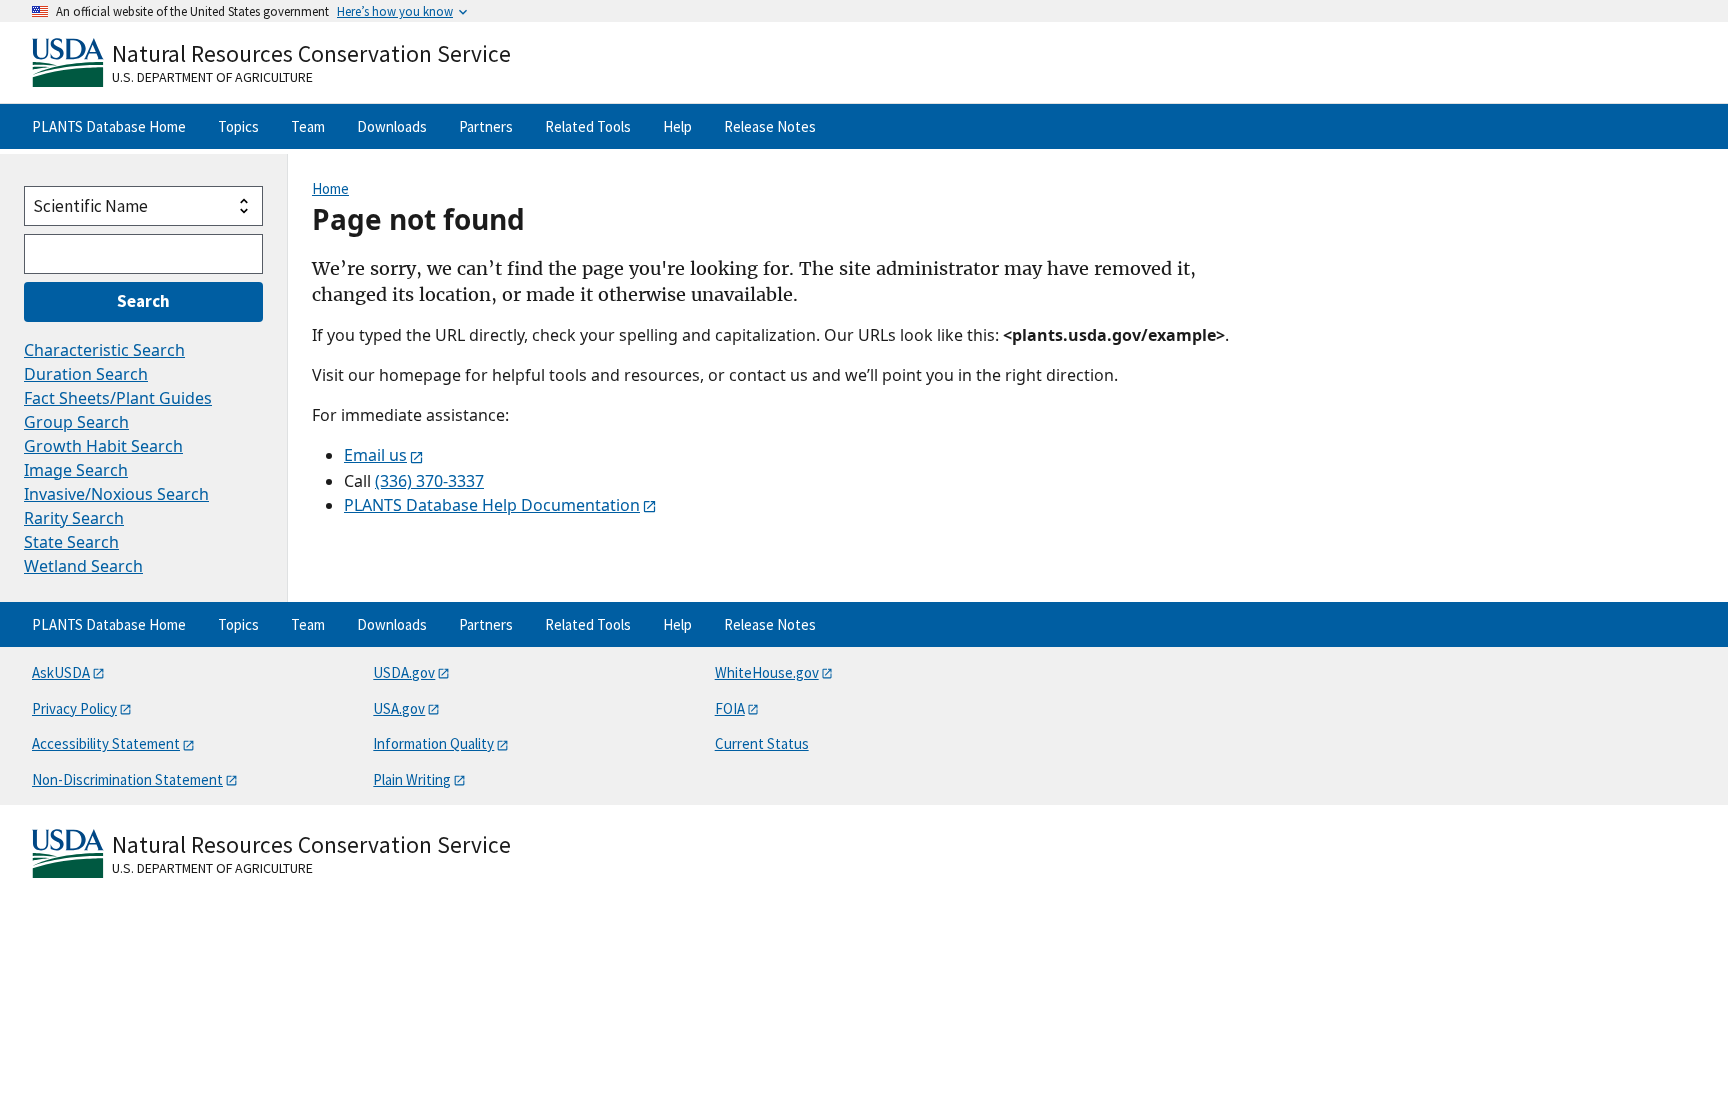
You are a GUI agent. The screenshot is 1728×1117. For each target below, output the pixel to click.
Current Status (762, 743)
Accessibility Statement (106, 743)
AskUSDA (61, 672)
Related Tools (588, 126)
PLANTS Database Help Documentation (492, 505)
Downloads (392, 126)
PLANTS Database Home (109, 126)
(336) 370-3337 (429, 481)
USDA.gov (404, 672)
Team (308, 126)
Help (677, 126)
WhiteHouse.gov (767, 672)
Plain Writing (412, 779)
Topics (238, 126)
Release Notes (770, 126)
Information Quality (433, 743)
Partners (486, 126)
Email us (375, 455)
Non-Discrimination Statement (127, 779)
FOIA (730, 708)
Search (143, 301)
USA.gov (399, 708)
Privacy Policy (74, 708)
